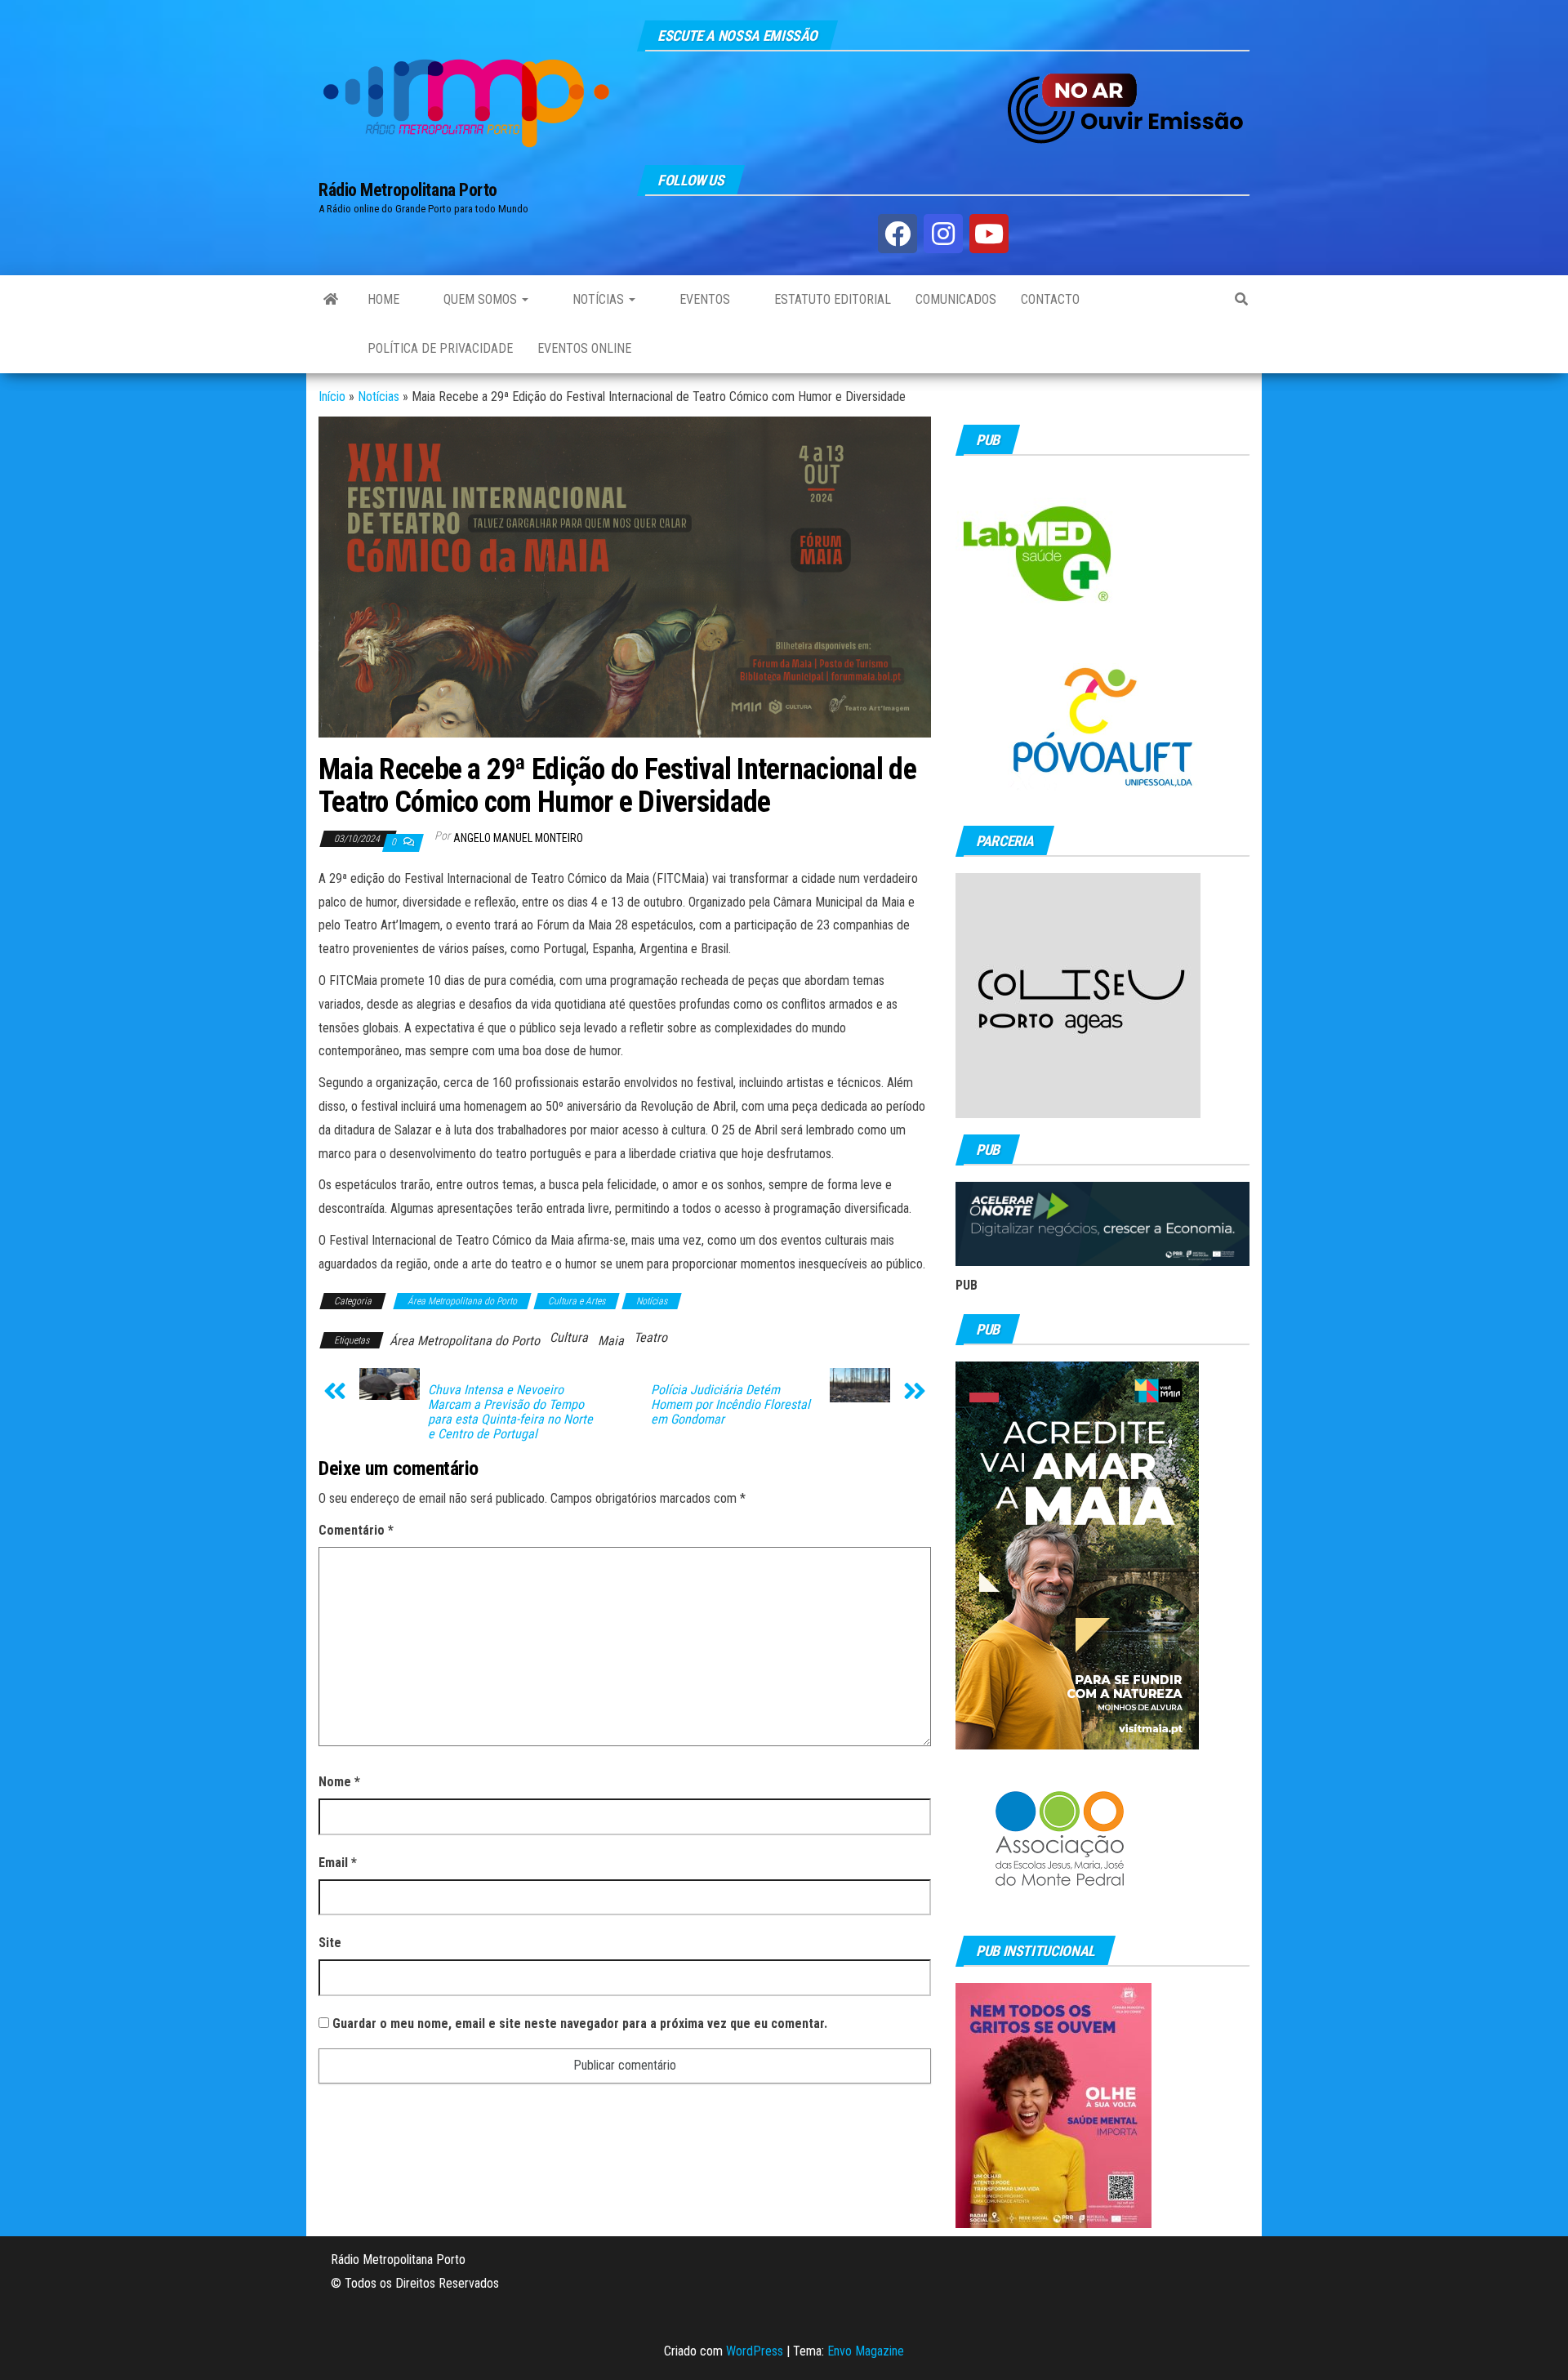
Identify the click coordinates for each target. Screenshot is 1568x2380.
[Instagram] (943, 234)
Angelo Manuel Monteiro (518, 838)
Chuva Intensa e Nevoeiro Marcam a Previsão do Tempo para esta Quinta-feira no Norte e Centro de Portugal (510, 1412)
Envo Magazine (866, 2351)
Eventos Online (584, 348)
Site (330, 1943)
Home (383, 299)
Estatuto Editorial (831, 299)
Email (338, 1863)
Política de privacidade (440, 348)
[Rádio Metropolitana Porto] (331, 300)
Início (332, 397)
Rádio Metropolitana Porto (408, 190)
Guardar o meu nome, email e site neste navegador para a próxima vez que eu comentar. (580, 2023)
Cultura (569, 1337)
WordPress (755, 2351)
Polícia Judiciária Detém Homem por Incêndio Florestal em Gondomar (731, 1405)
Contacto (1050, 299)
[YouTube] (989, 234)
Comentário (356, 1530)
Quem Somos (480, 299)
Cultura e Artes (577, 1301)
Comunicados (956, 299)
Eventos (703, 299)
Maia (611, 1341)
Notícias (598, 299)
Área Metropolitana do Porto (462, 1301)
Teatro (650, 1337)
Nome (339, 1782)
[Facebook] (898, 234)
